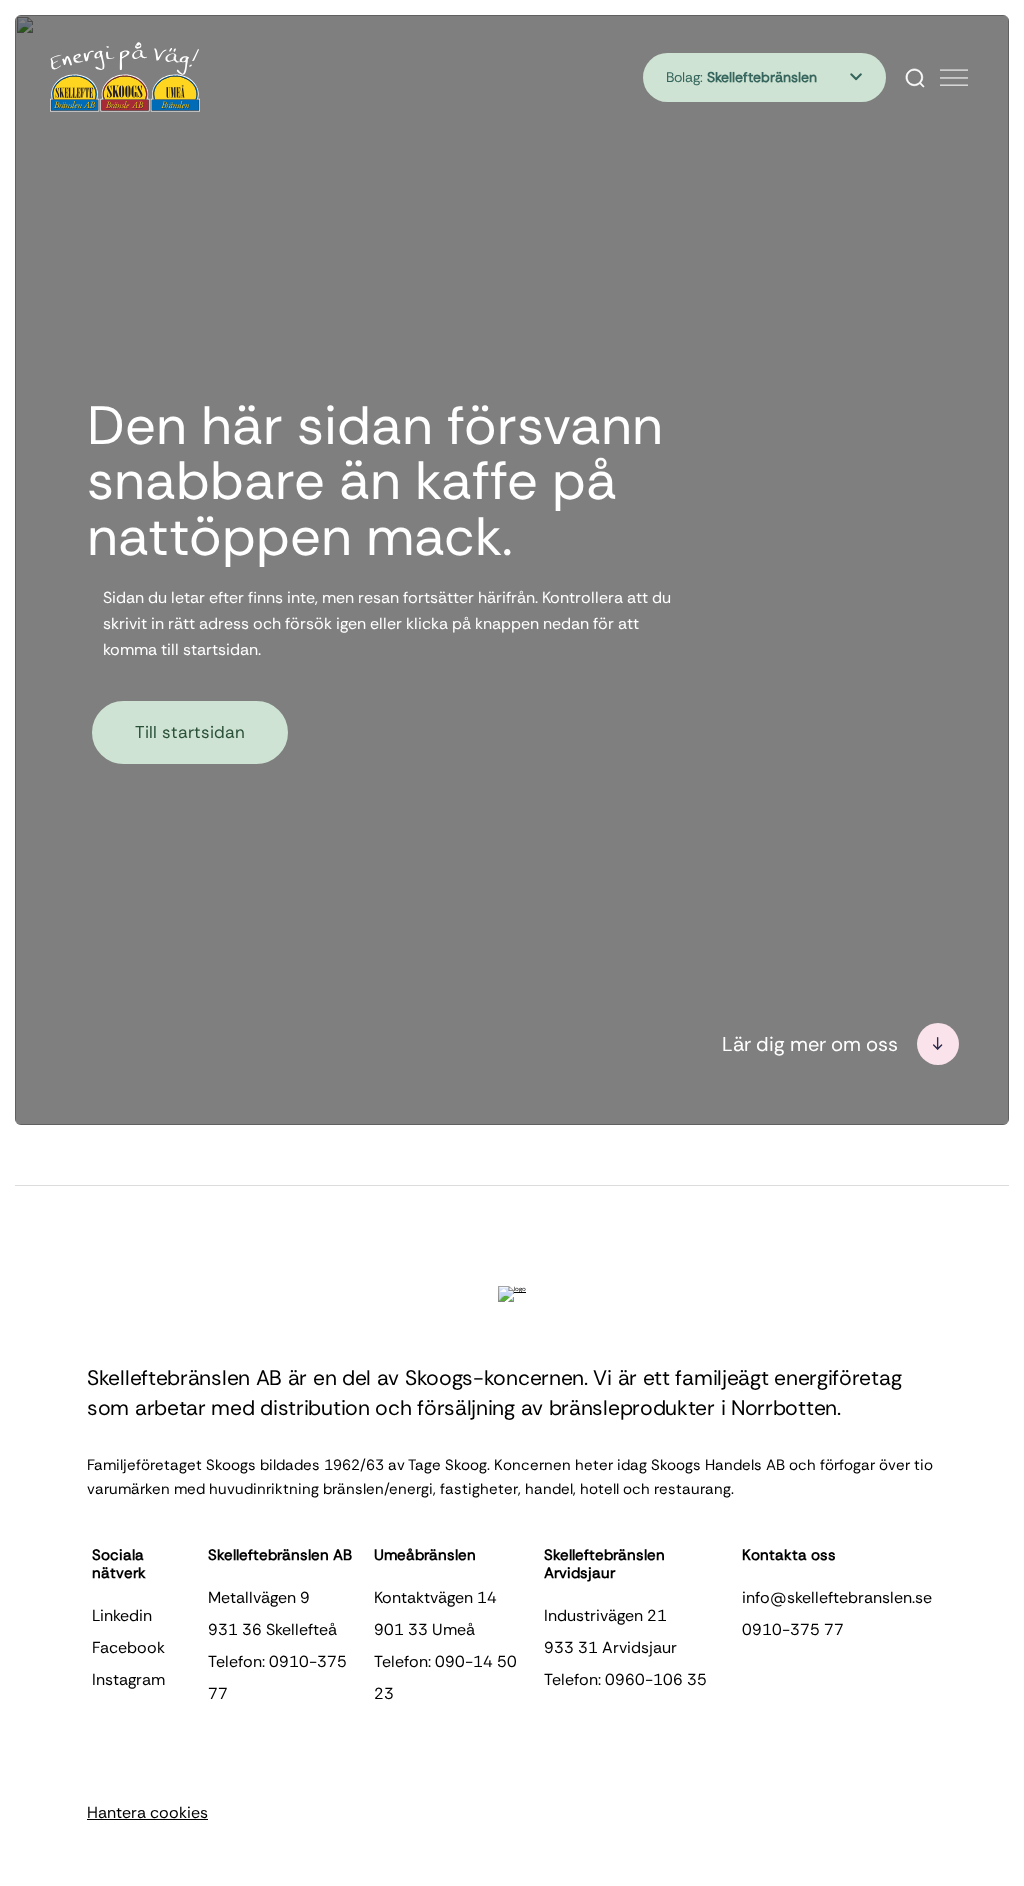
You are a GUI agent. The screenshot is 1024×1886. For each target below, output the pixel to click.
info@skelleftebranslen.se (837, 1597)
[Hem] (125, 76)
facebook (128, 1647)
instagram (128, 1679)
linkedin (122, 1615)
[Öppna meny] (954, 78)
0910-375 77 (793, 1629)
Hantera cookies (147, 1812)
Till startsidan (190, 732)
